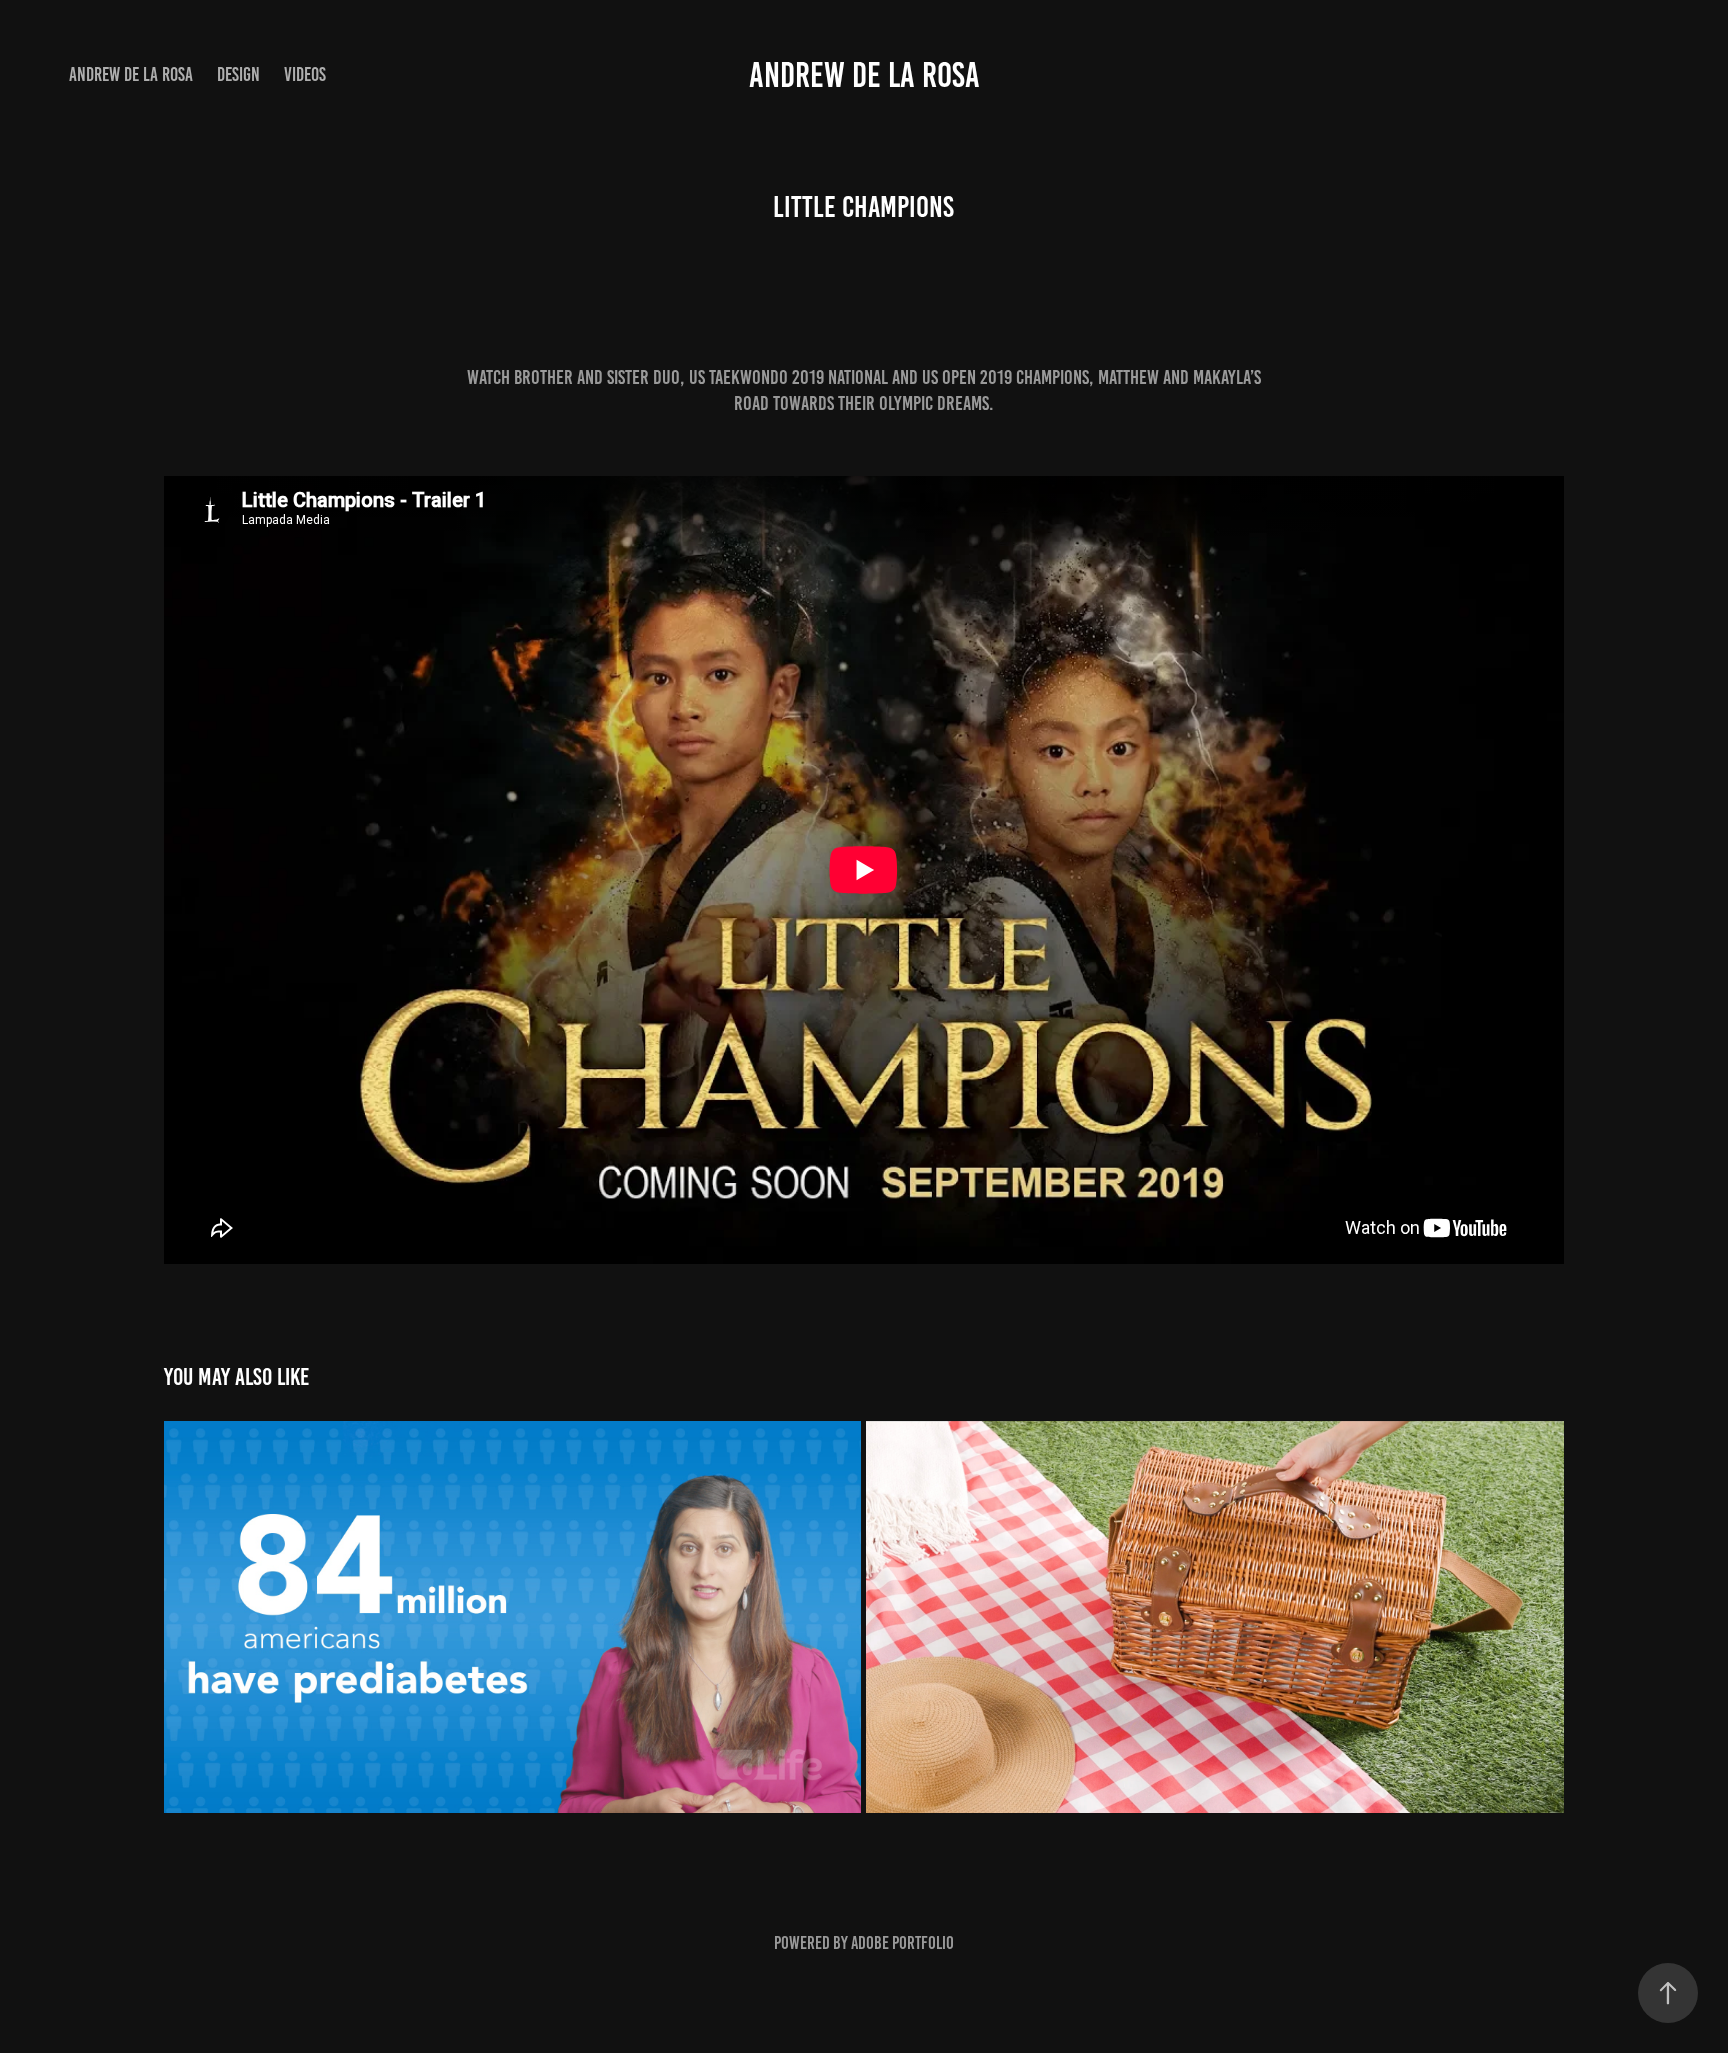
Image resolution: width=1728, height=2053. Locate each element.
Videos (305, 74)
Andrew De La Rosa (131, 74)
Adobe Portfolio (902, 1943)
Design (238, 74)
